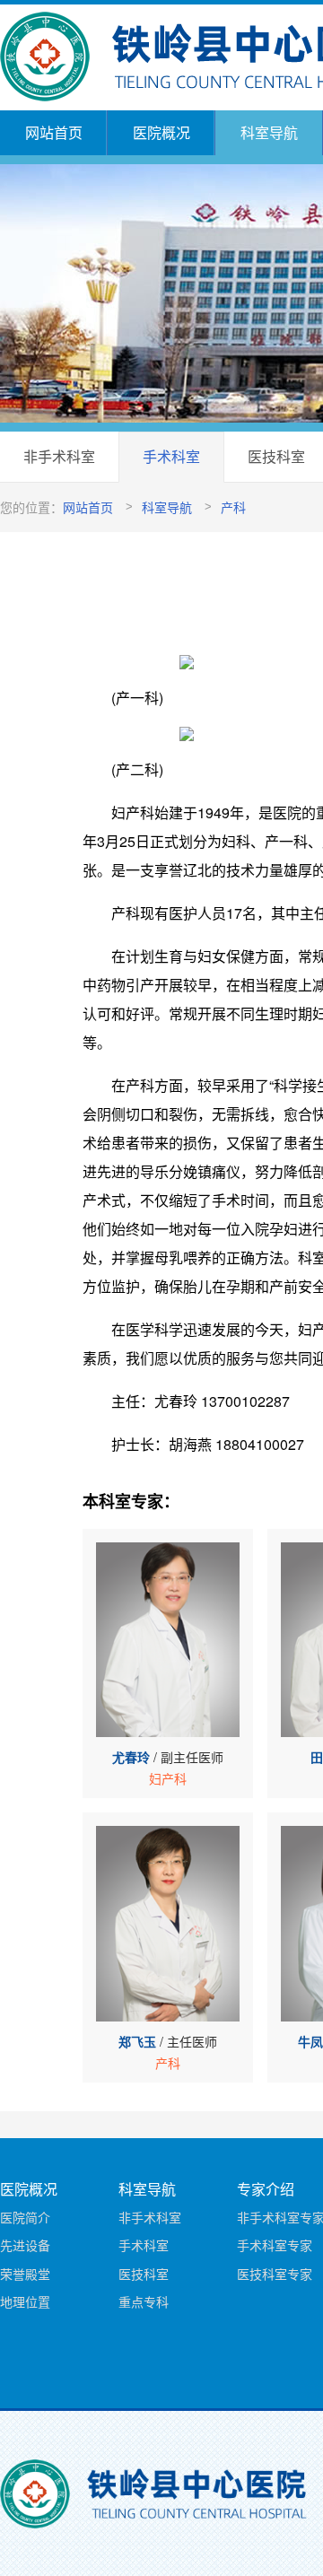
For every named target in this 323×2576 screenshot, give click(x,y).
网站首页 (54, 132)
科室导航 (269, 132)
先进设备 (25, 2245)
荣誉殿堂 (25, 2274)
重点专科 (144, 2301)
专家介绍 (266, 2189)
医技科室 (144, 2274)
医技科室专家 (275, 2274)
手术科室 (171, 456)
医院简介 (25, 2217)
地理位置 (25, 2301)
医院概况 (161, 132)
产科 (233, 507)
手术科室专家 (275, 2245)
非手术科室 (59, 456)
